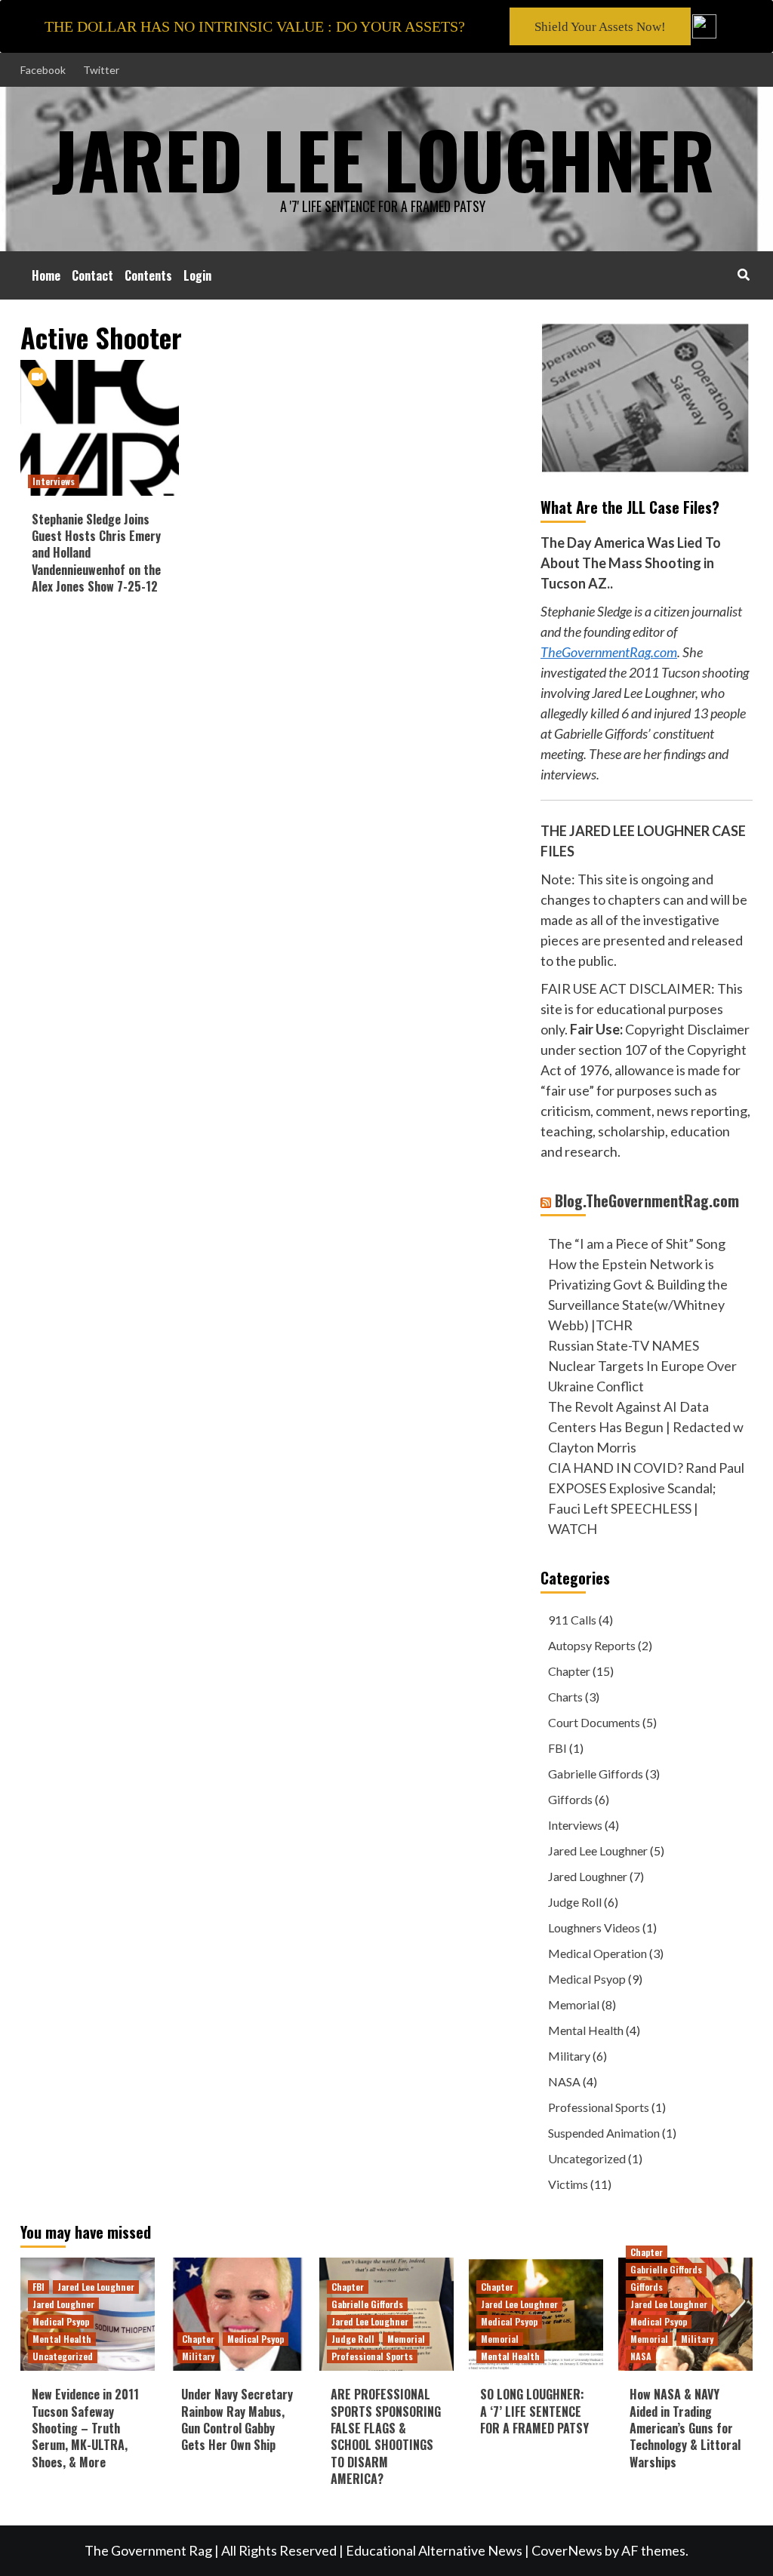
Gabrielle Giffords (596, 1774)
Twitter (101, 70)
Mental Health (586, 2030)
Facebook (43, 70)
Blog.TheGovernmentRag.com (647, 1200)
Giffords (570, 1799)
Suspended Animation (604, 2133)
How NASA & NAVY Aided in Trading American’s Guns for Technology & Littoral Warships (685, 2428)
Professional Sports (599, 2107)
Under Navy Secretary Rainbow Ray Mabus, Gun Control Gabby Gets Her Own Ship (237, 2419)
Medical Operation (597, 1953)
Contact (92, 275)
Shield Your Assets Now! (600, 27)
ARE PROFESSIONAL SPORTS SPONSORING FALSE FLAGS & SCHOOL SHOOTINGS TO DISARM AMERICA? (386, 2436)
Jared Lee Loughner (598, 1851)
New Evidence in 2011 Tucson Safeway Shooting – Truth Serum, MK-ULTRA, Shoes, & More (85, 2428)
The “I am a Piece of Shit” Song (637, 1243)
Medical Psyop (587, 1979)
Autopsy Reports (592, 1645)
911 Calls (572, 1620)
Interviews (54, 481)
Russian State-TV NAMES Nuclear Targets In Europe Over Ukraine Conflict (642, 1366)
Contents (148, 275)
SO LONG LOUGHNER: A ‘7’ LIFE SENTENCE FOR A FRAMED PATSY (534, 2411)
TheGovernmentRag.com (609, 652)
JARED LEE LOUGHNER (383, 158)
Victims (568, 2184)
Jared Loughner (588, 1876)
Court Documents (594, 1722)
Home (46, 275)
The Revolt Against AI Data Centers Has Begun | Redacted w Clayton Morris (646, 1427)
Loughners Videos (594, 1927)
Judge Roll (575, 1902)
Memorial (574, 2004)
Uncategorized (587, 2158)
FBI (557, 1748)
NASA (564, 2081)
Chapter (569, 1671)
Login (197, 275)
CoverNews (567, 2550)
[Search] (743, 274)
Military (569, 2056)
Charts (565, 1697)
